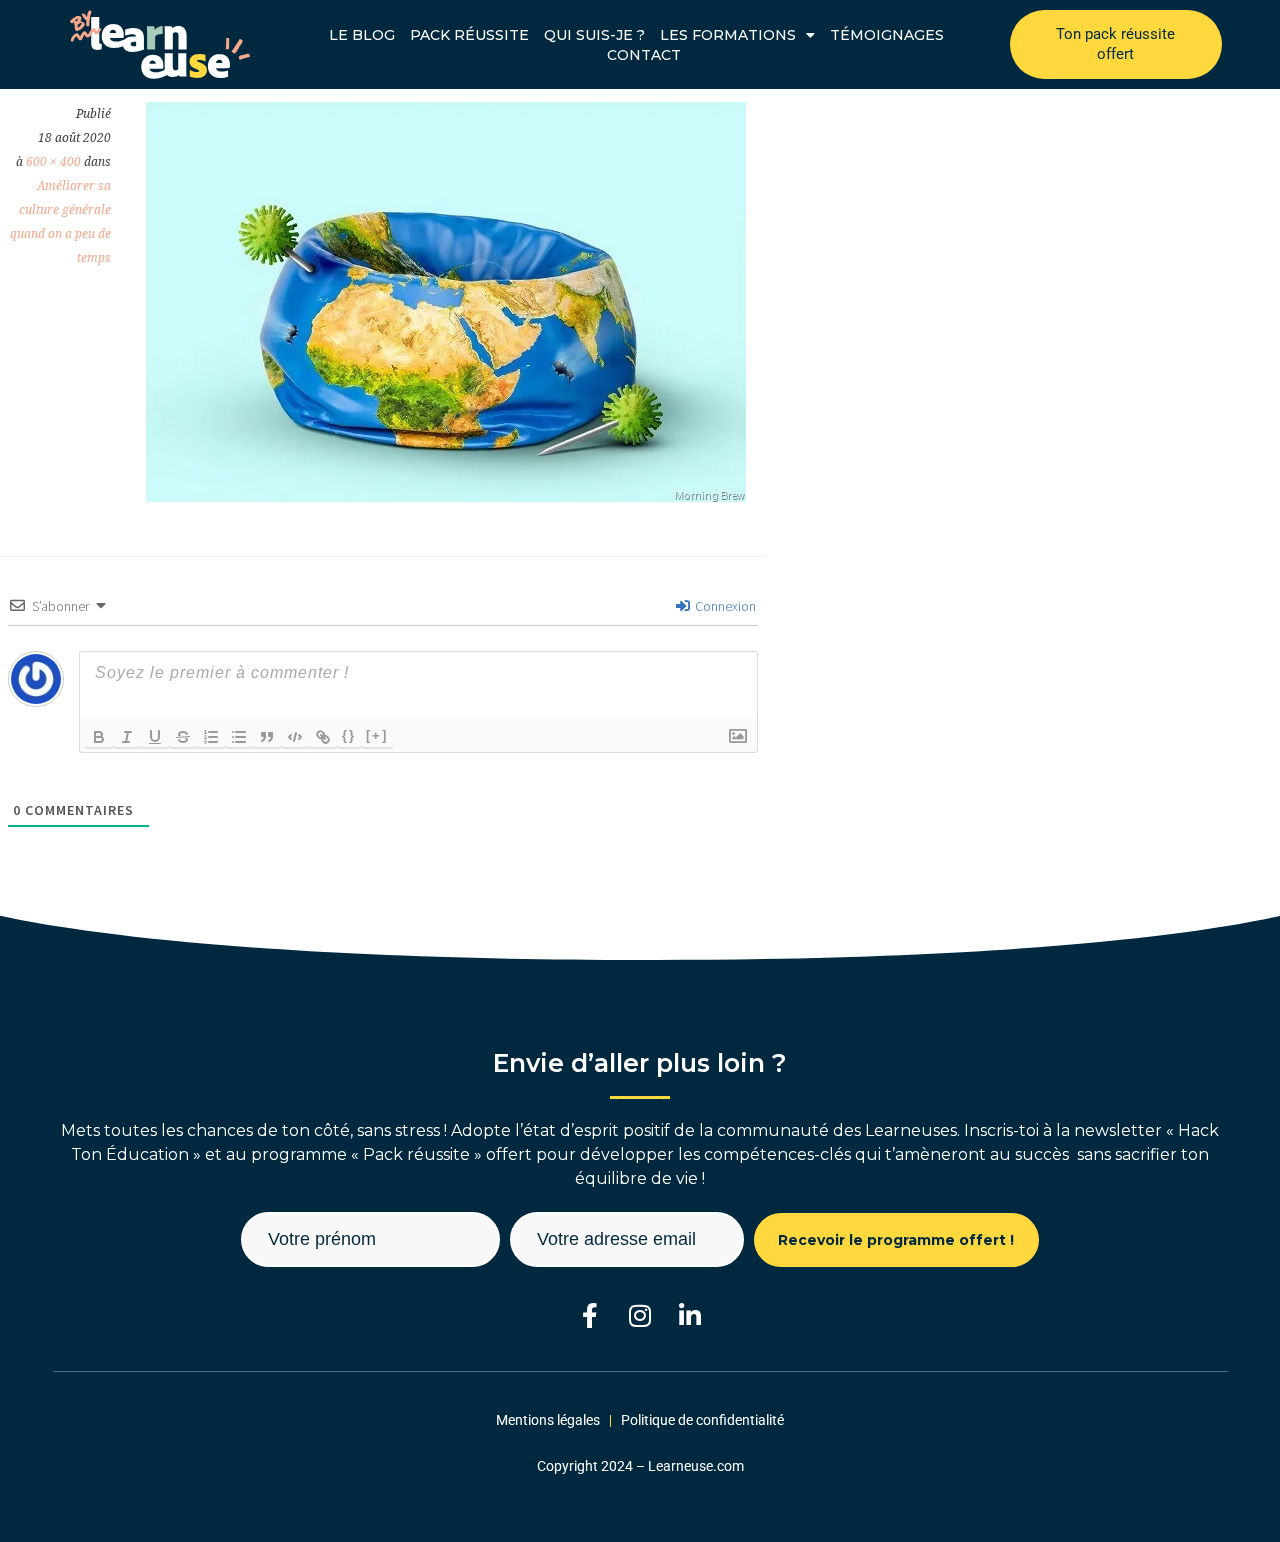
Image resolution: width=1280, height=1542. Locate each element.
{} (349, 735)
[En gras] (99, 737)
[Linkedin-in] (690, 1315)
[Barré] (183, 737)
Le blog (362, 35)
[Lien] (323, 737)
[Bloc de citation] (267, 737)
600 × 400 (53, 162)
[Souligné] (155, 737)
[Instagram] (640, 1315)
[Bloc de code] (295, 737)
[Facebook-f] (590, 1315)
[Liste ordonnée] (211, 737)
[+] (377, 735)
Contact (644, 55)
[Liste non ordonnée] (239, 737)
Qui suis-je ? (594, 35)
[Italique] (127, 737)
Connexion (724, 606)
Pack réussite (469, 35)
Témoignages (887, 35)
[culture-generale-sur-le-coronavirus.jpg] (446, 496)
